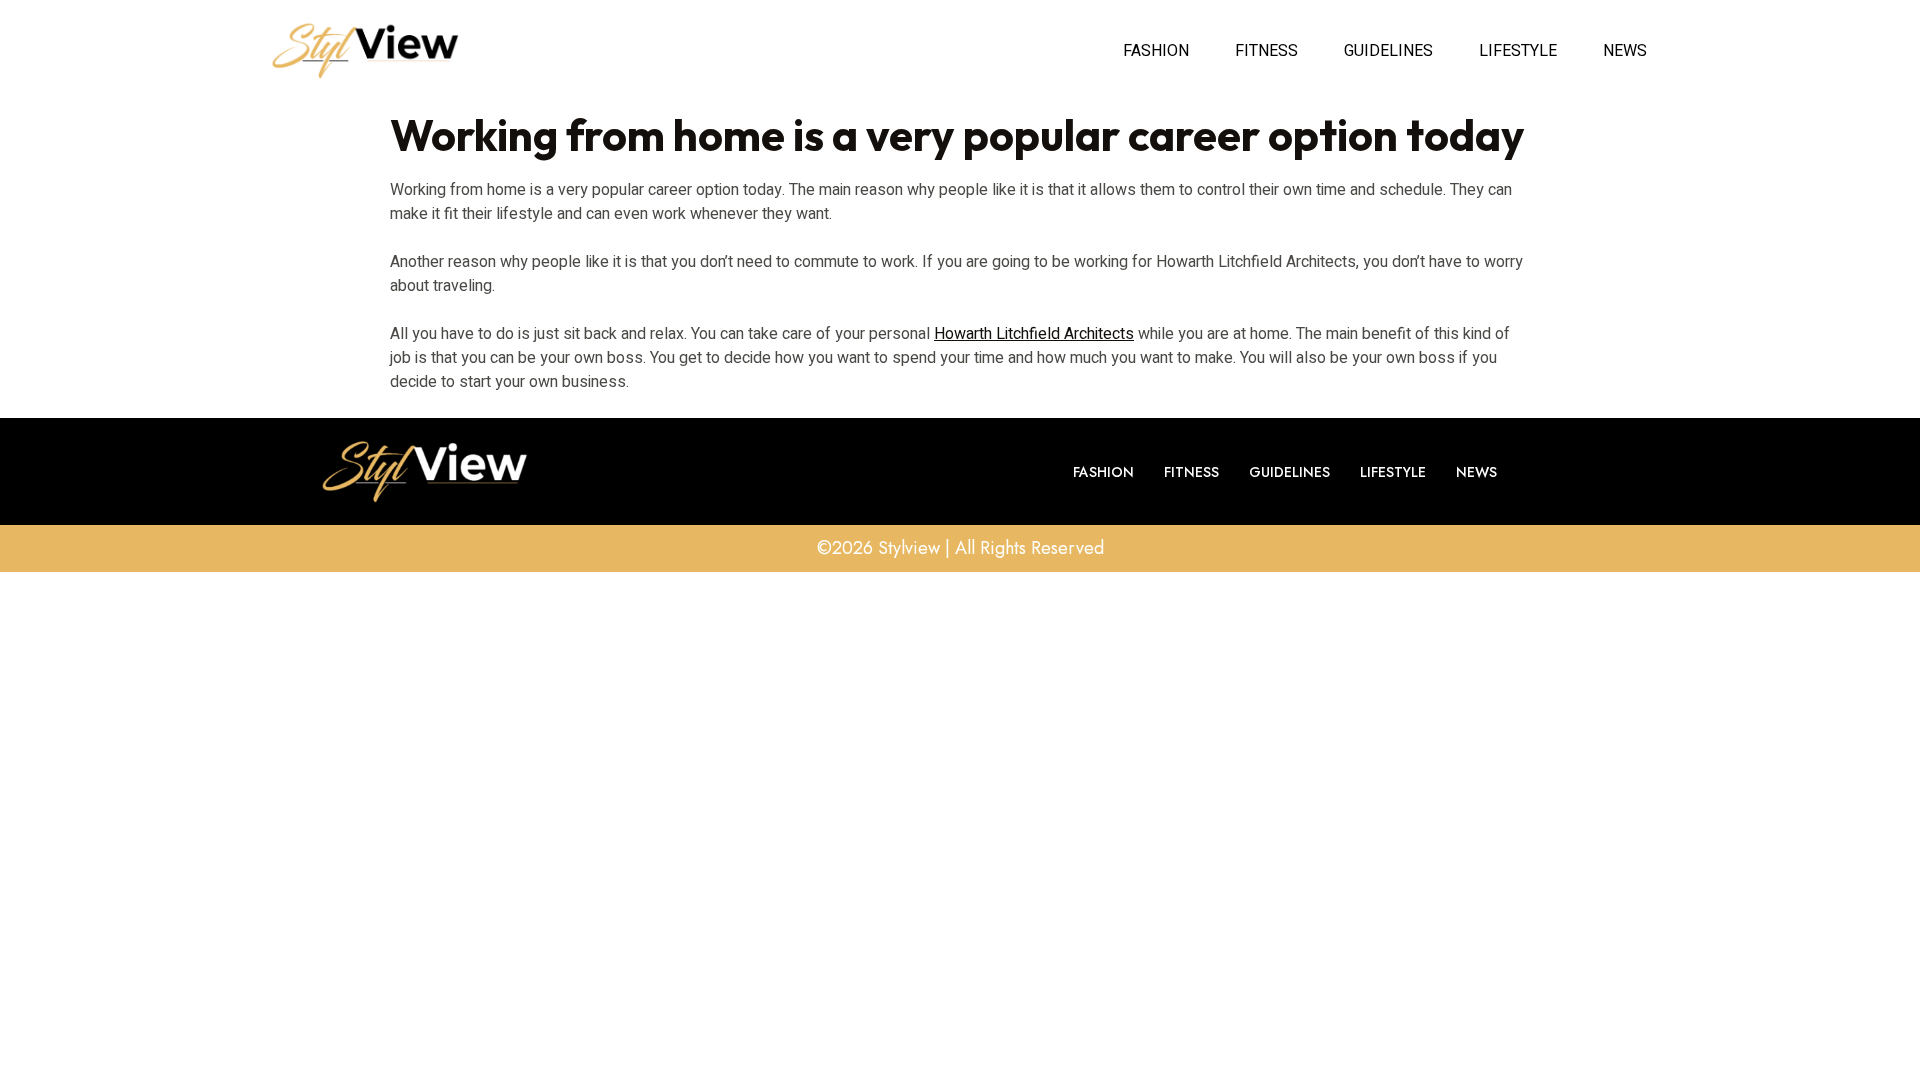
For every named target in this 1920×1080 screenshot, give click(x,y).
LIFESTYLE (1518, 51)
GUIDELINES (1388, 51)
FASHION (1156, 51)
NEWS (1625, 51)
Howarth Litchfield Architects (1034, 334)
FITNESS (1266, 51)
